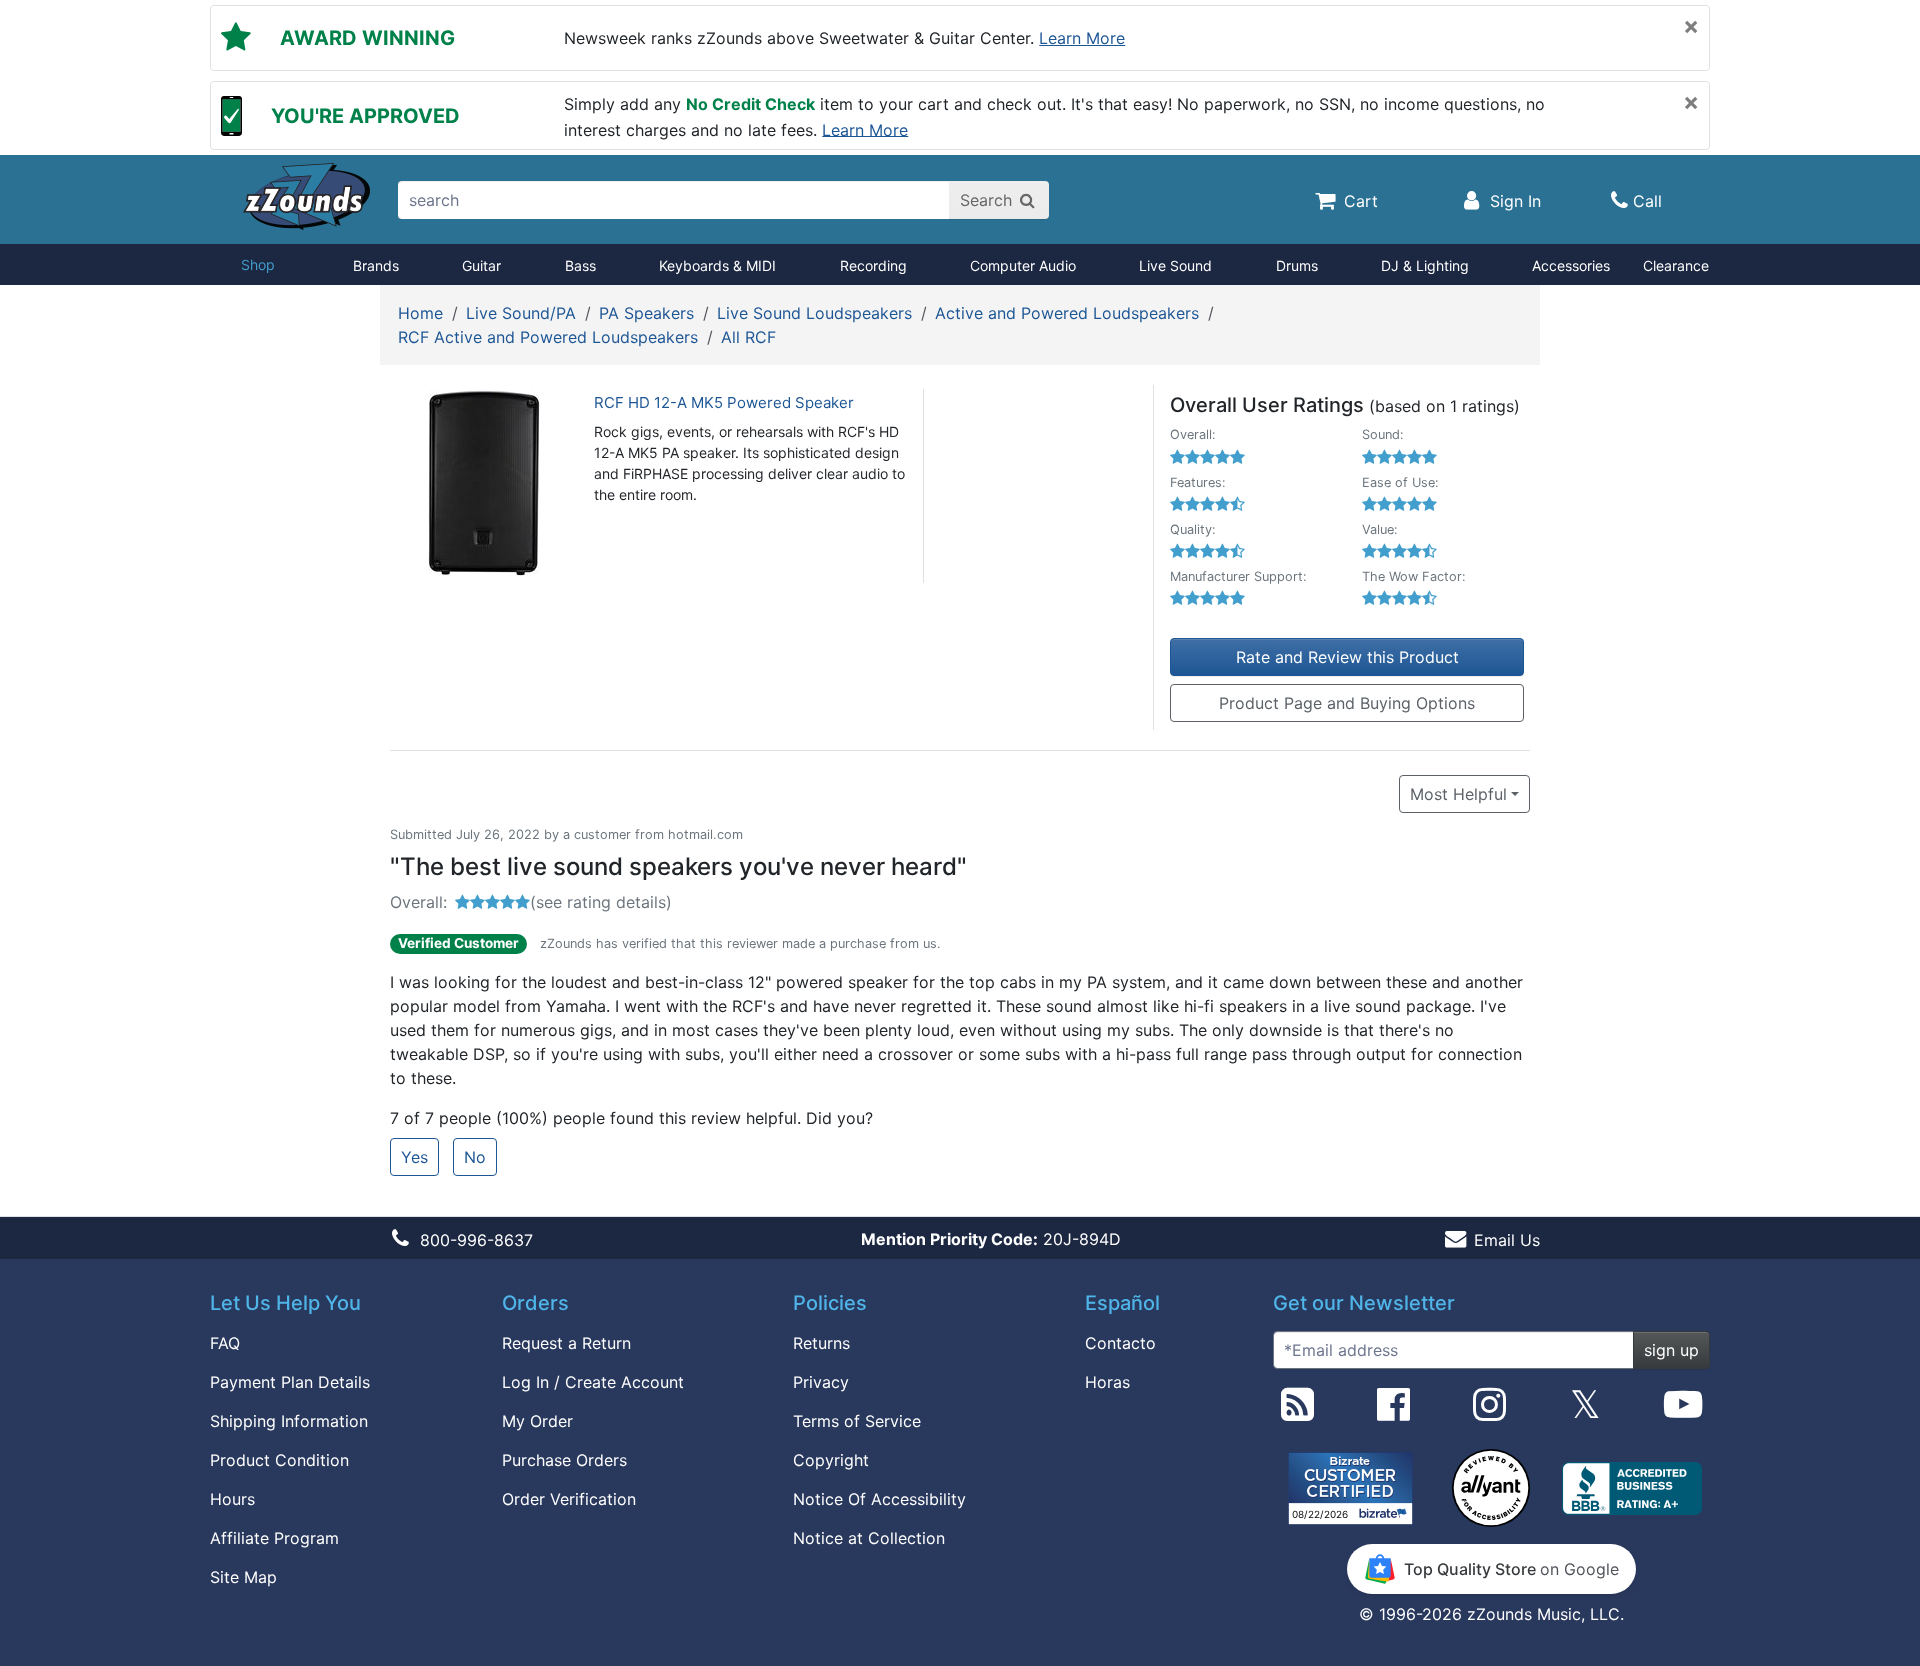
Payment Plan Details (290, 1382)
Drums (1297, 265)
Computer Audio (1023, 265)
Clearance (1676, 265)
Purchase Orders (564, 1460)
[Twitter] (1585, 1412)
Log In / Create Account (593, 1382)
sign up (1671, 1350)
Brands (376, 265)
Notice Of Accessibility (879, 1499)
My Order (537, 1421)
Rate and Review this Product (1347, 657)
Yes (414, 1157)
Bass (580, 265)
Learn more (1082, 38)
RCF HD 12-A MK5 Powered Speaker (724, 402)
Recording (873, 265)
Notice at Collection (869, 1538)
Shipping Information (289, 1421)
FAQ (225, 1343)
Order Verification (569, 1499)
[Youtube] (1683, 1412)
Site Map (243, 1577)
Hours (232, 1499)
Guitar (481, 265)
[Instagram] (1489, 1412)
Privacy (821, 1382)
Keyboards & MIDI (717, 265)
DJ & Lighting (1425, 265)
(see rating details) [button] (601, 902)
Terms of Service (857, 1421)
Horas (1107, 1382)
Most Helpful (1458, 794)
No (475, 1157)
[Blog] (1297, 1412)
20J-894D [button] (991, 1239)
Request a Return (566, 1343)
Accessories (1571, 265)
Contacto (1120, 1343)
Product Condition (279, 1460)
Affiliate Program (274, 1538)
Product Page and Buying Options (1347, 703)
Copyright (831, 1460)
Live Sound (1175, 265)
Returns (821, 1343)
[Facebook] (1393, 1412)
